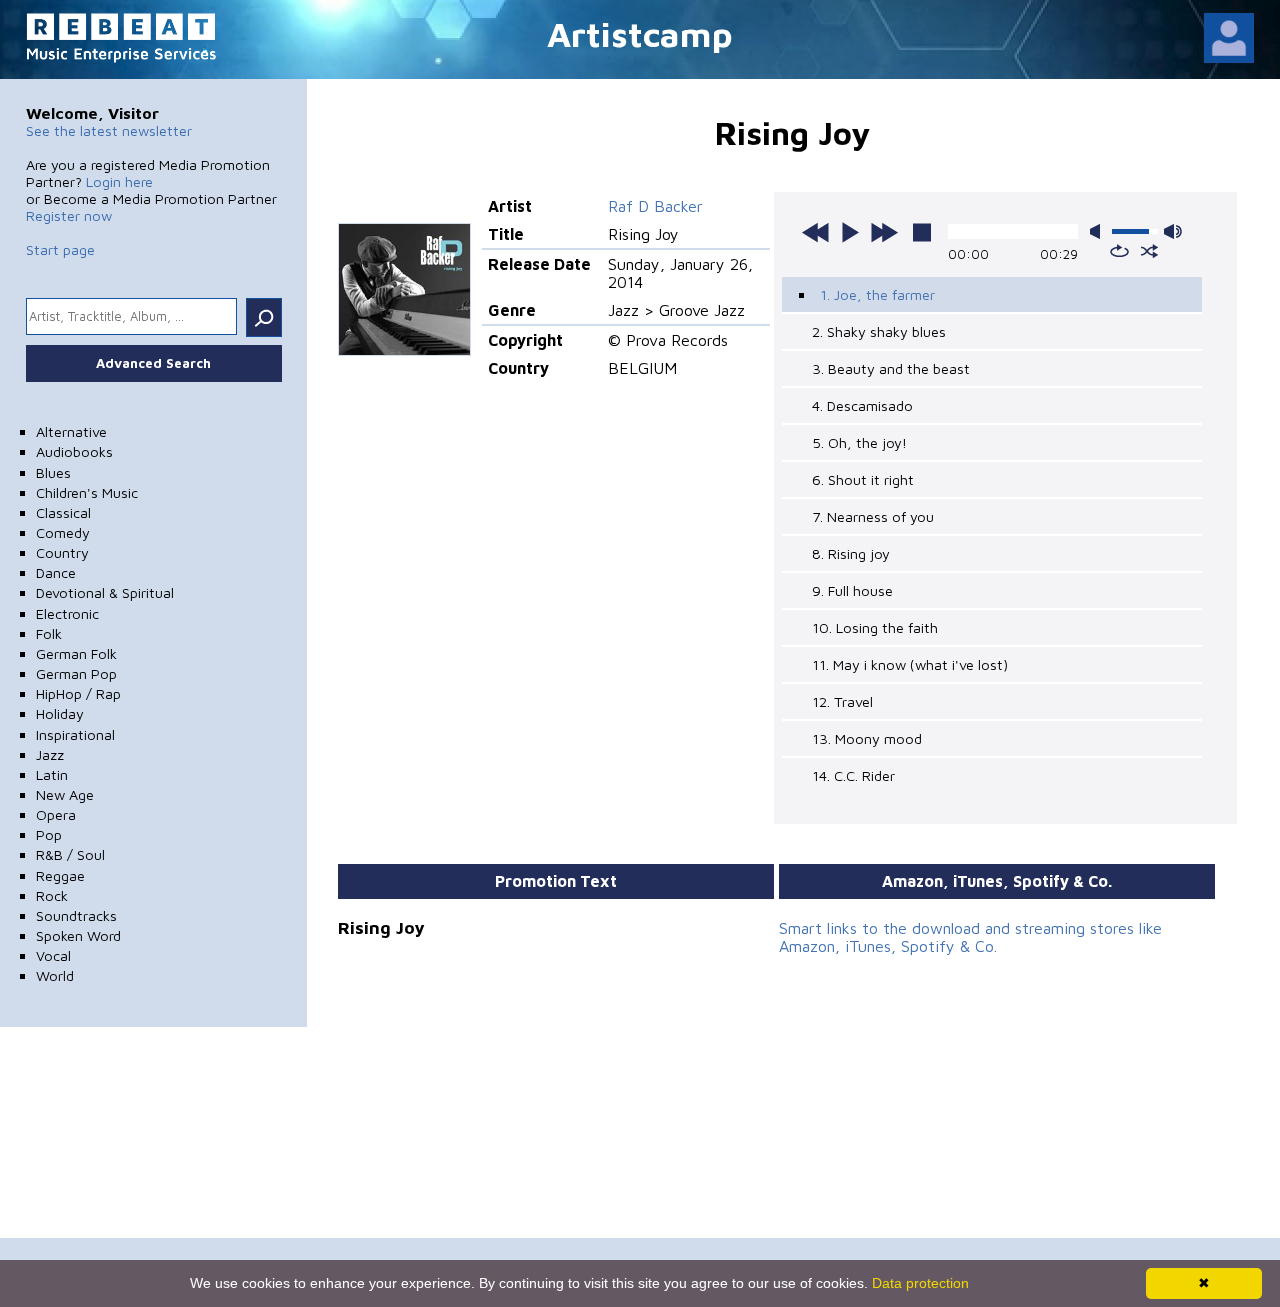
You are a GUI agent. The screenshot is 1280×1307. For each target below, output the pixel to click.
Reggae (60, 875)
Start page (60, 249)
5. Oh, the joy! (859, 442)
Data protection (920, 1283)
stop (922, 232)
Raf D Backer (655, 206)
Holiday (60, 713)
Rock (52, 895)
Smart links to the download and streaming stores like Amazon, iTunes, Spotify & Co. (970, 937)
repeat (1119, 251)
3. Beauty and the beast (891, 368)
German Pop (76, 673)
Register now (69, 215)
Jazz (50, 754)
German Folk (76, 653)
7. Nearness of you (873, 516)
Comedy (63, 532)
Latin (52, 774)
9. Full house (852, 590)
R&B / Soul (70, 854)
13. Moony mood (867, 738)
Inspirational (75, 734)
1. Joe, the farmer (877, 294)
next (884, 232)
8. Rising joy (851, 553)
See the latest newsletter (109, 130)
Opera (56, 814)
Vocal (53, 955)
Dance (56, 572)
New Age (65, 794)
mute (1099, 231)
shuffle (1149, 251)
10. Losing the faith (875, 627)
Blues (53, 472)
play (850, 232)
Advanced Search (153, 363)
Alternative (71, 431)
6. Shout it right (863, 479)
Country (62, 552)
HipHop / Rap (78, 693)
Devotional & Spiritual (105, 592)
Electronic (67, 613)
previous (816, 232)
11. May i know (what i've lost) (910, 664)
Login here (119, 181)
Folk (49, 633)
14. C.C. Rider (853, 775)
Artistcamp (640, 33)
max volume (1173, 231)
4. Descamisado (862, 405)
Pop (49, 834)
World (55, 975)
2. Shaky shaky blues (879, 331)
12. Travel (842, 701)
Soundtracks (76, 915)
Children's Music (87, 492)
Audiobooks (74, 451)
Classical (63, 512)
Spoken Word (78, 935)
